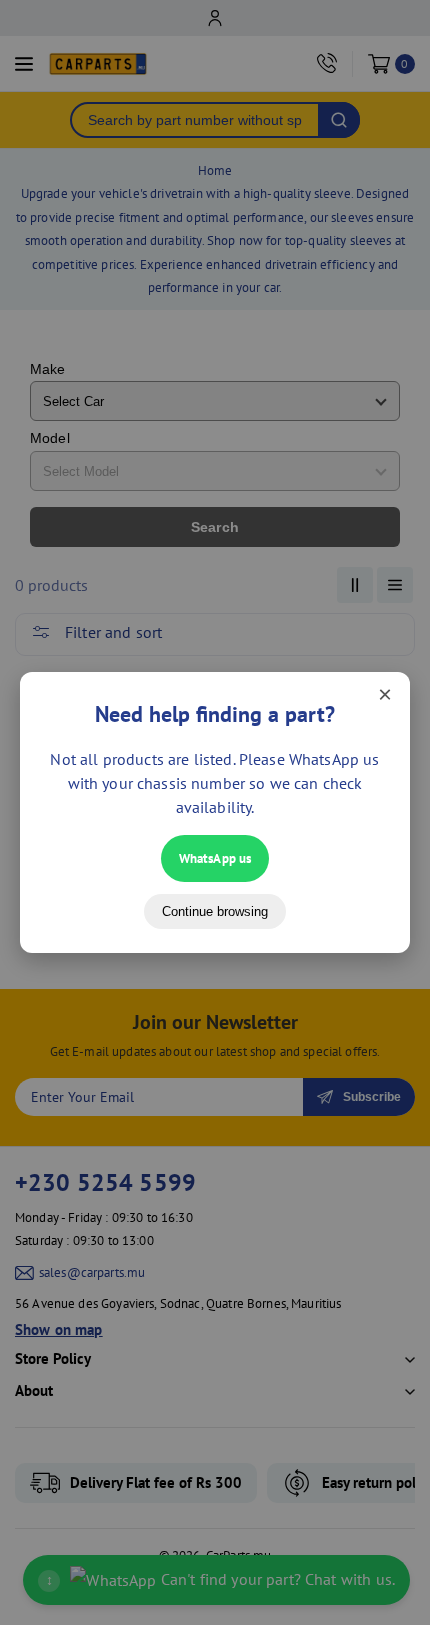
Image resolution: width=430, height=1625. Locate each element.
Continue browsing (215, 911)
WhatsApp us (215, 858)
